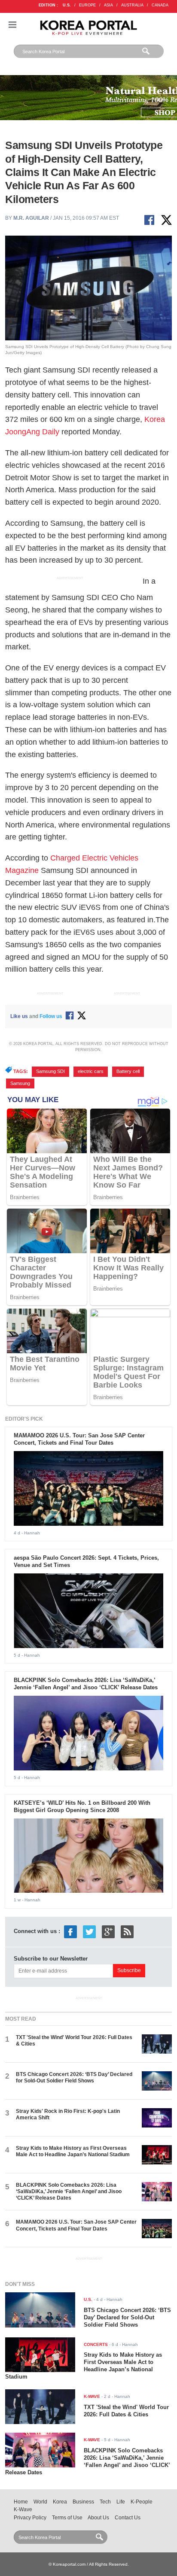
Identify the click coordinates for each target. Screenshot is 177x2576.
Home (21, 2502)
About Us (98, 2518)
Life (121, 2502)
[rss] (127, 1931)
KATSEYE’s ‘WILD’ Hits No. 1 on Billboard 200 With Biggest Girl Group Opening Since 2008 (82, 1806)
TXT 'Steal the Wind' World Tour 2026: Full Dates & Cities (126, 2411)
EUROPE (87, 5)
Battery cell (128, 1071)
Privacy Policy (30, 2518)
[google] (108, 1931)
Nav (12, 25)
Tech (105, 2502)
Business (83, 2502)
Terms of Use (67, 2518)
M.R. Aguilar (31, 218)
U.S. (67, 5)
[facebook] (70, 1931)
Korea (60, 2502)
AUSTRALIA (132, 5)
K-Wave (23, 2509)
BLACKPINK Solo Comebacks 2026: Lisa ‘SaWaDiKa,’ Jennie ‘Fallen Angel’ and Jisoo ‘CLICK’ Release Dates (86, 1684)
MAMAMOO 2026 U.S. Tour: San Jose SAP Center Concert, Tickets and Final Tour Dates (79, 1439)
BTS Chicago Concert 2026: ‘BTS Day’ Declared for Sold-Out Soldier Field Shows (74, 2077)
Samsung (20, 1083)
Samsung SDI (50, 1071)
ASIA (108, 5)
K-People (142, 2502)
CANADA (160, 5)
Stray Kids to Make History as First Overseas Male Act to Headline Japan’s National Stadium (73, 2151)
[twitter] (89, 1931)
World (40, 2502)
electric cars (91, 1071)
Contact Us (128, 2518)
